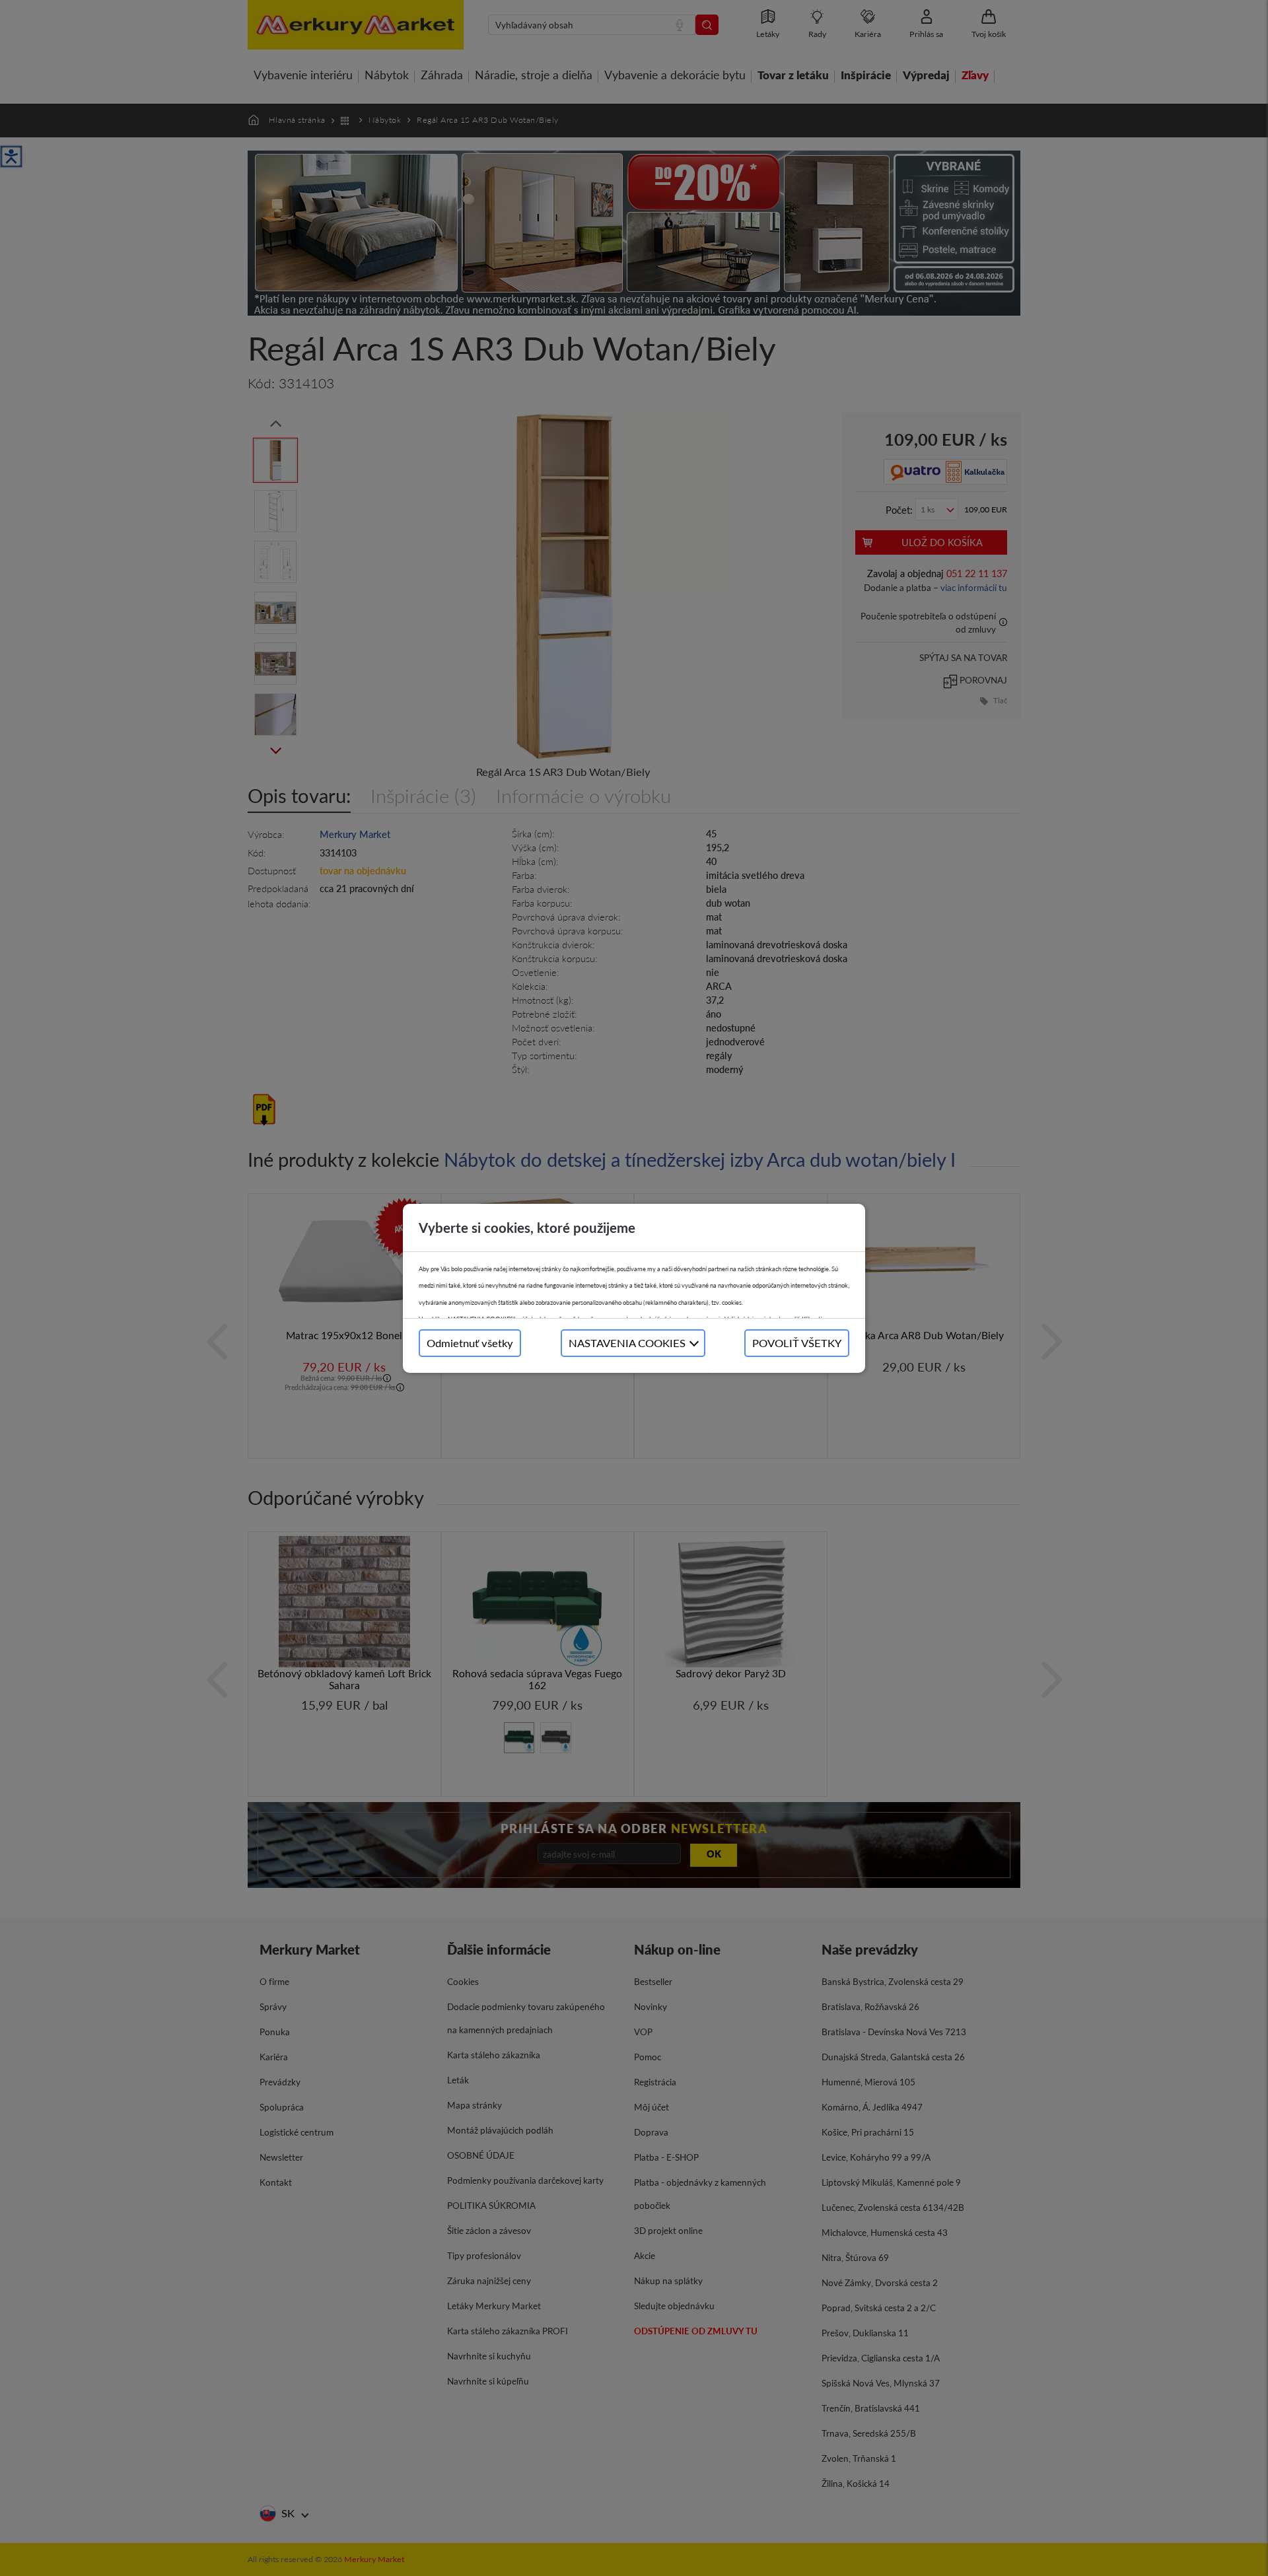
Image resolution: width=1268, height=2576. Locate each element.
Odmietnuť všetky (470, 1343)
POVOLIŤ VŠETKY (797, 1343)
